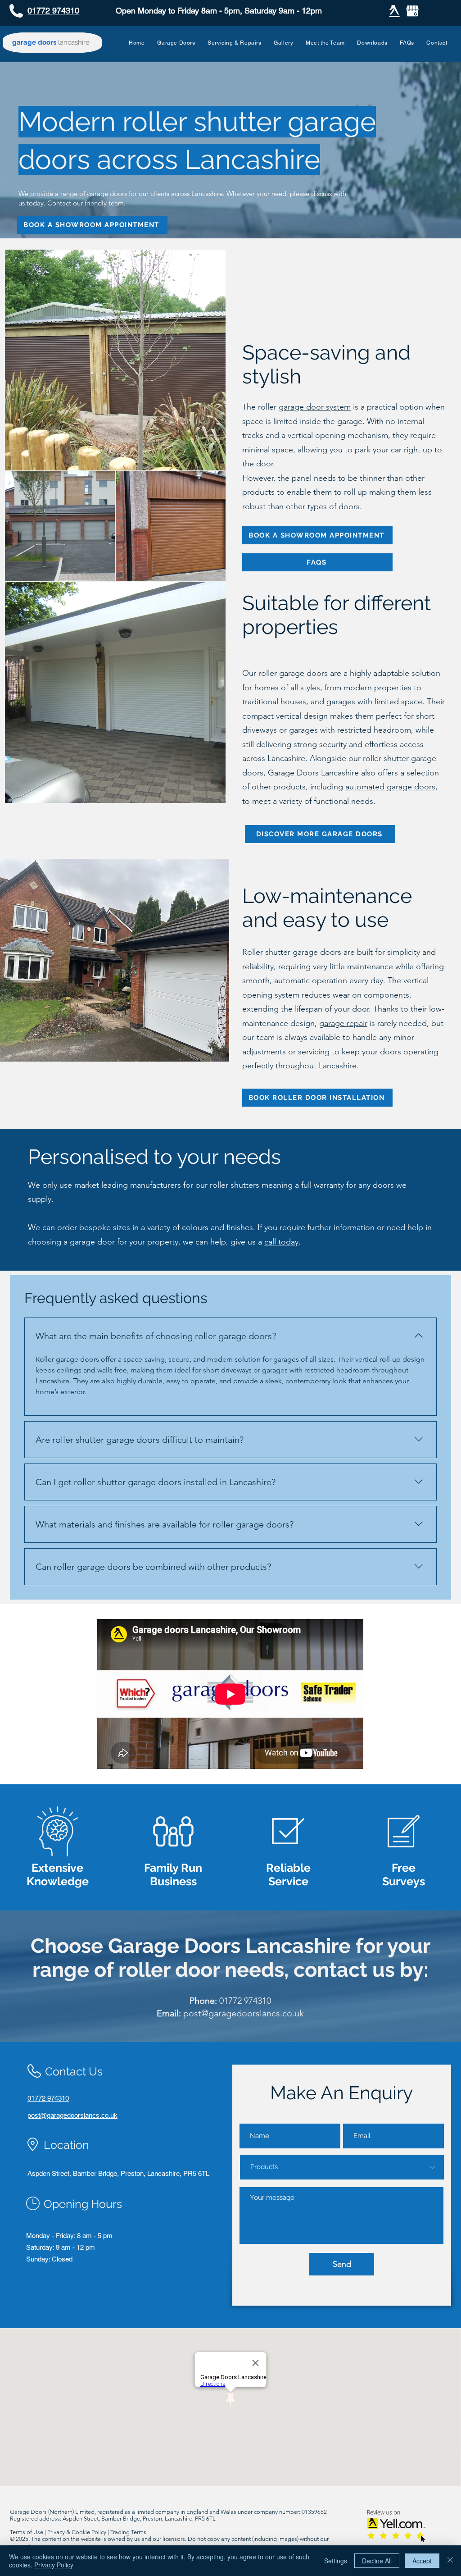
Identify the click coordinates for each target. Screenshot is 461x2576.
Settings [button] (336, 2561)
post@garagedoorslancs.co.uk (244, 2013)
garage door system (315, 407)
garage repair (343, 1023)
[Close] (450, 2561)
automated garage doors (390, 787)
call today (281, 1242)
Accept (422, 2561)
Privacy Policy (54, 2565)
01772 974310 (245, 2001)
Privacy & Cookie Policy (77, 2532)
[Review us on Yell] (394, 11)
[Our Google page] (412, 11)
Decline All (377, 2561)
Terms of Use (27, 2532)
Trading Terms (128, 2532)
